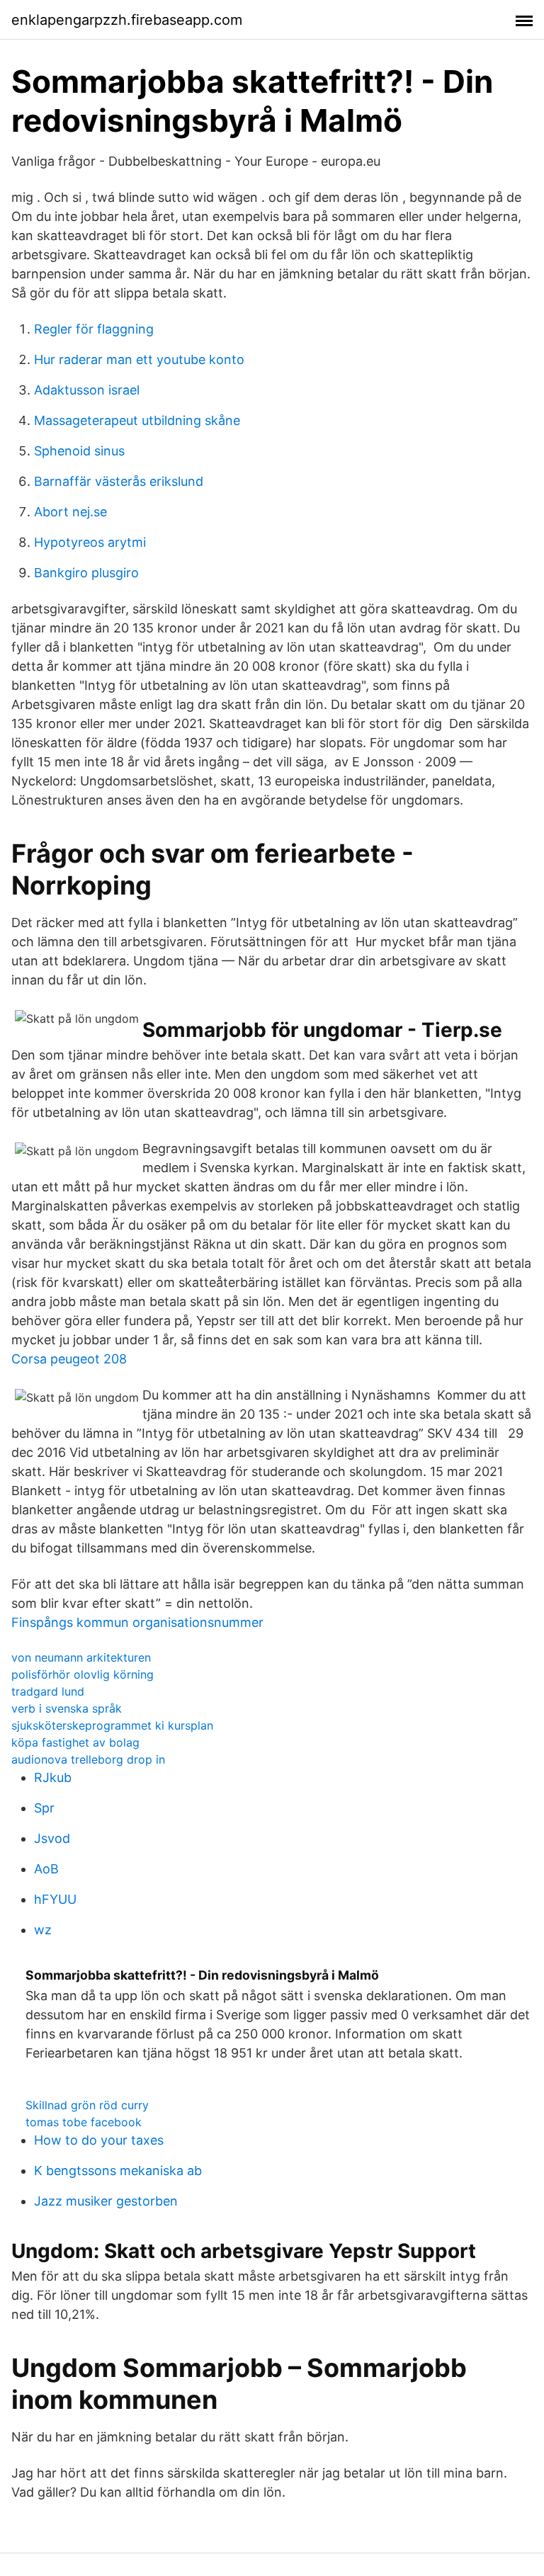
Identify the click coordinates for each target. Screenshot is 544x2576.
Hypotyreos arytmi (90, 542)
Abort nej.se (70, 512)
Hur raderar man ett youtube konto (139, 359)
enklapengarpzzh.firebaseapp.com (127, 20)
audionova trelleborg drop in (88, 1759)
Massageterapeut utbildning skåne (137, 420)
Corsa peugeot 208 (69, 1359)
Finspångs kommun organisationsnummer (137, 1622)
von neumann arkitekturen (81, 1657)
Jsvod (52, 1838)
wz (43, 1930)
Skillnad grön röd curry (87, 2105)
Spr (44, 1808)
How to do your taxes (99, 2140)
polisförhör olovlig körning (83, 1674)
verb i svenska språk (67, 1708)
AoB (46, 1869)
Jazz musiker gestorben (106, 2201)
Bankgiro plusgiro (86, 573)
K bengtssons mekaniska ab (118, 2171)
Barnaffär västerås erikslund (119, 481)
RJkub (53, 1777)
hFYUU (55, 1899)
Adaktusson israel (87, 390)
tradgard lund (48, 1691)
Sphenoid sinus (79, 451)
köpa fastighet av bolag (75, 1742)
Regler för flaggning (94, 329)
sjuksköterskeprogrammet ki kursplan (112, 1725)
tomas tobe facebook (84, 2122)
